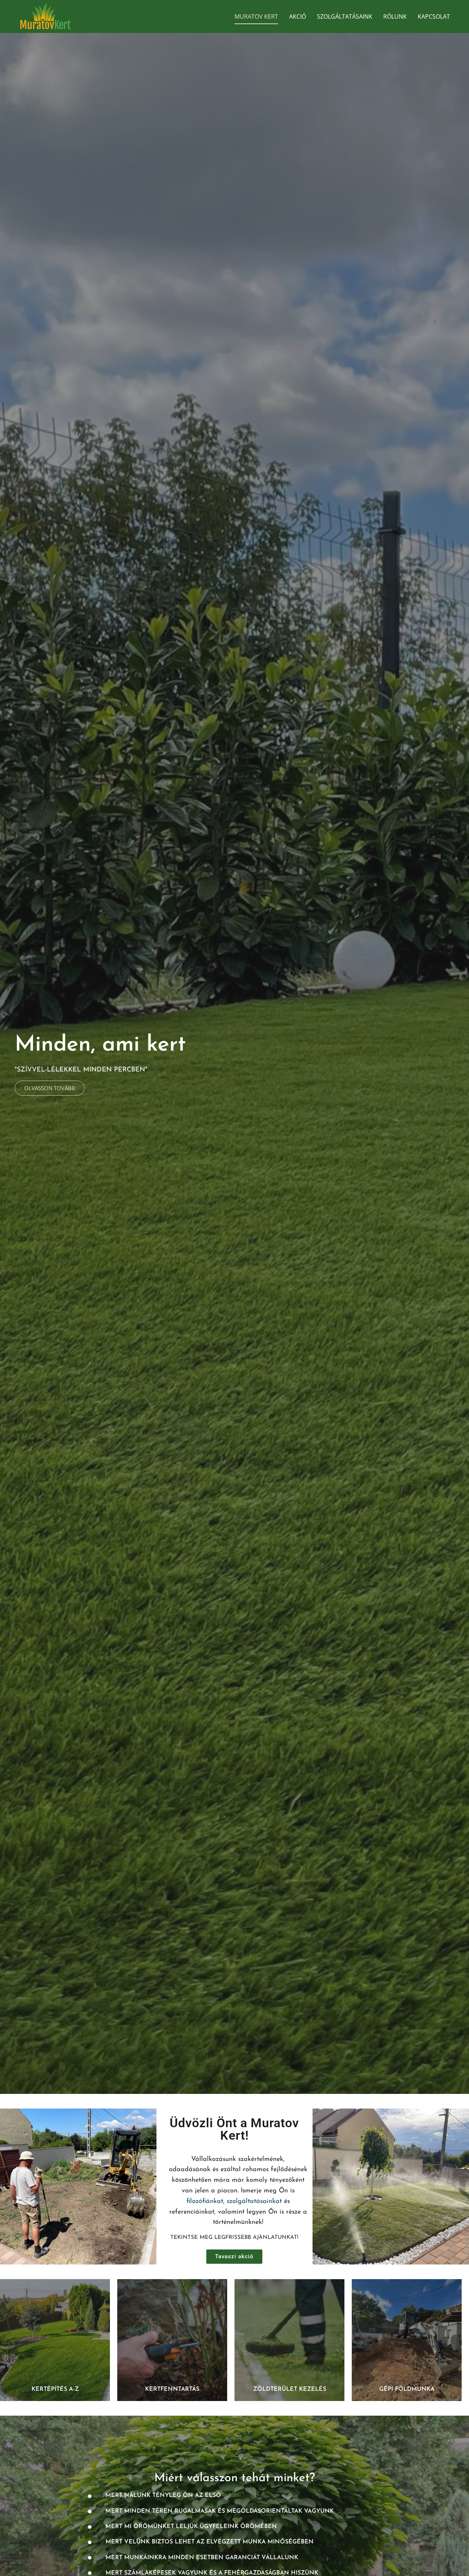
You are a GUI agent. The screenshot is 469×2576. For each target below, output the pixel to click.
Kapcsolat (434, 16)
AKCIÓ (298, 16)
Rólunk (395, 16)
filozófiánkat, (206, 2202)
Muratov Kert (256, 16)
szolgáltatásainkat (254, 2202)
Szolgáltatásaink (345, 16)
